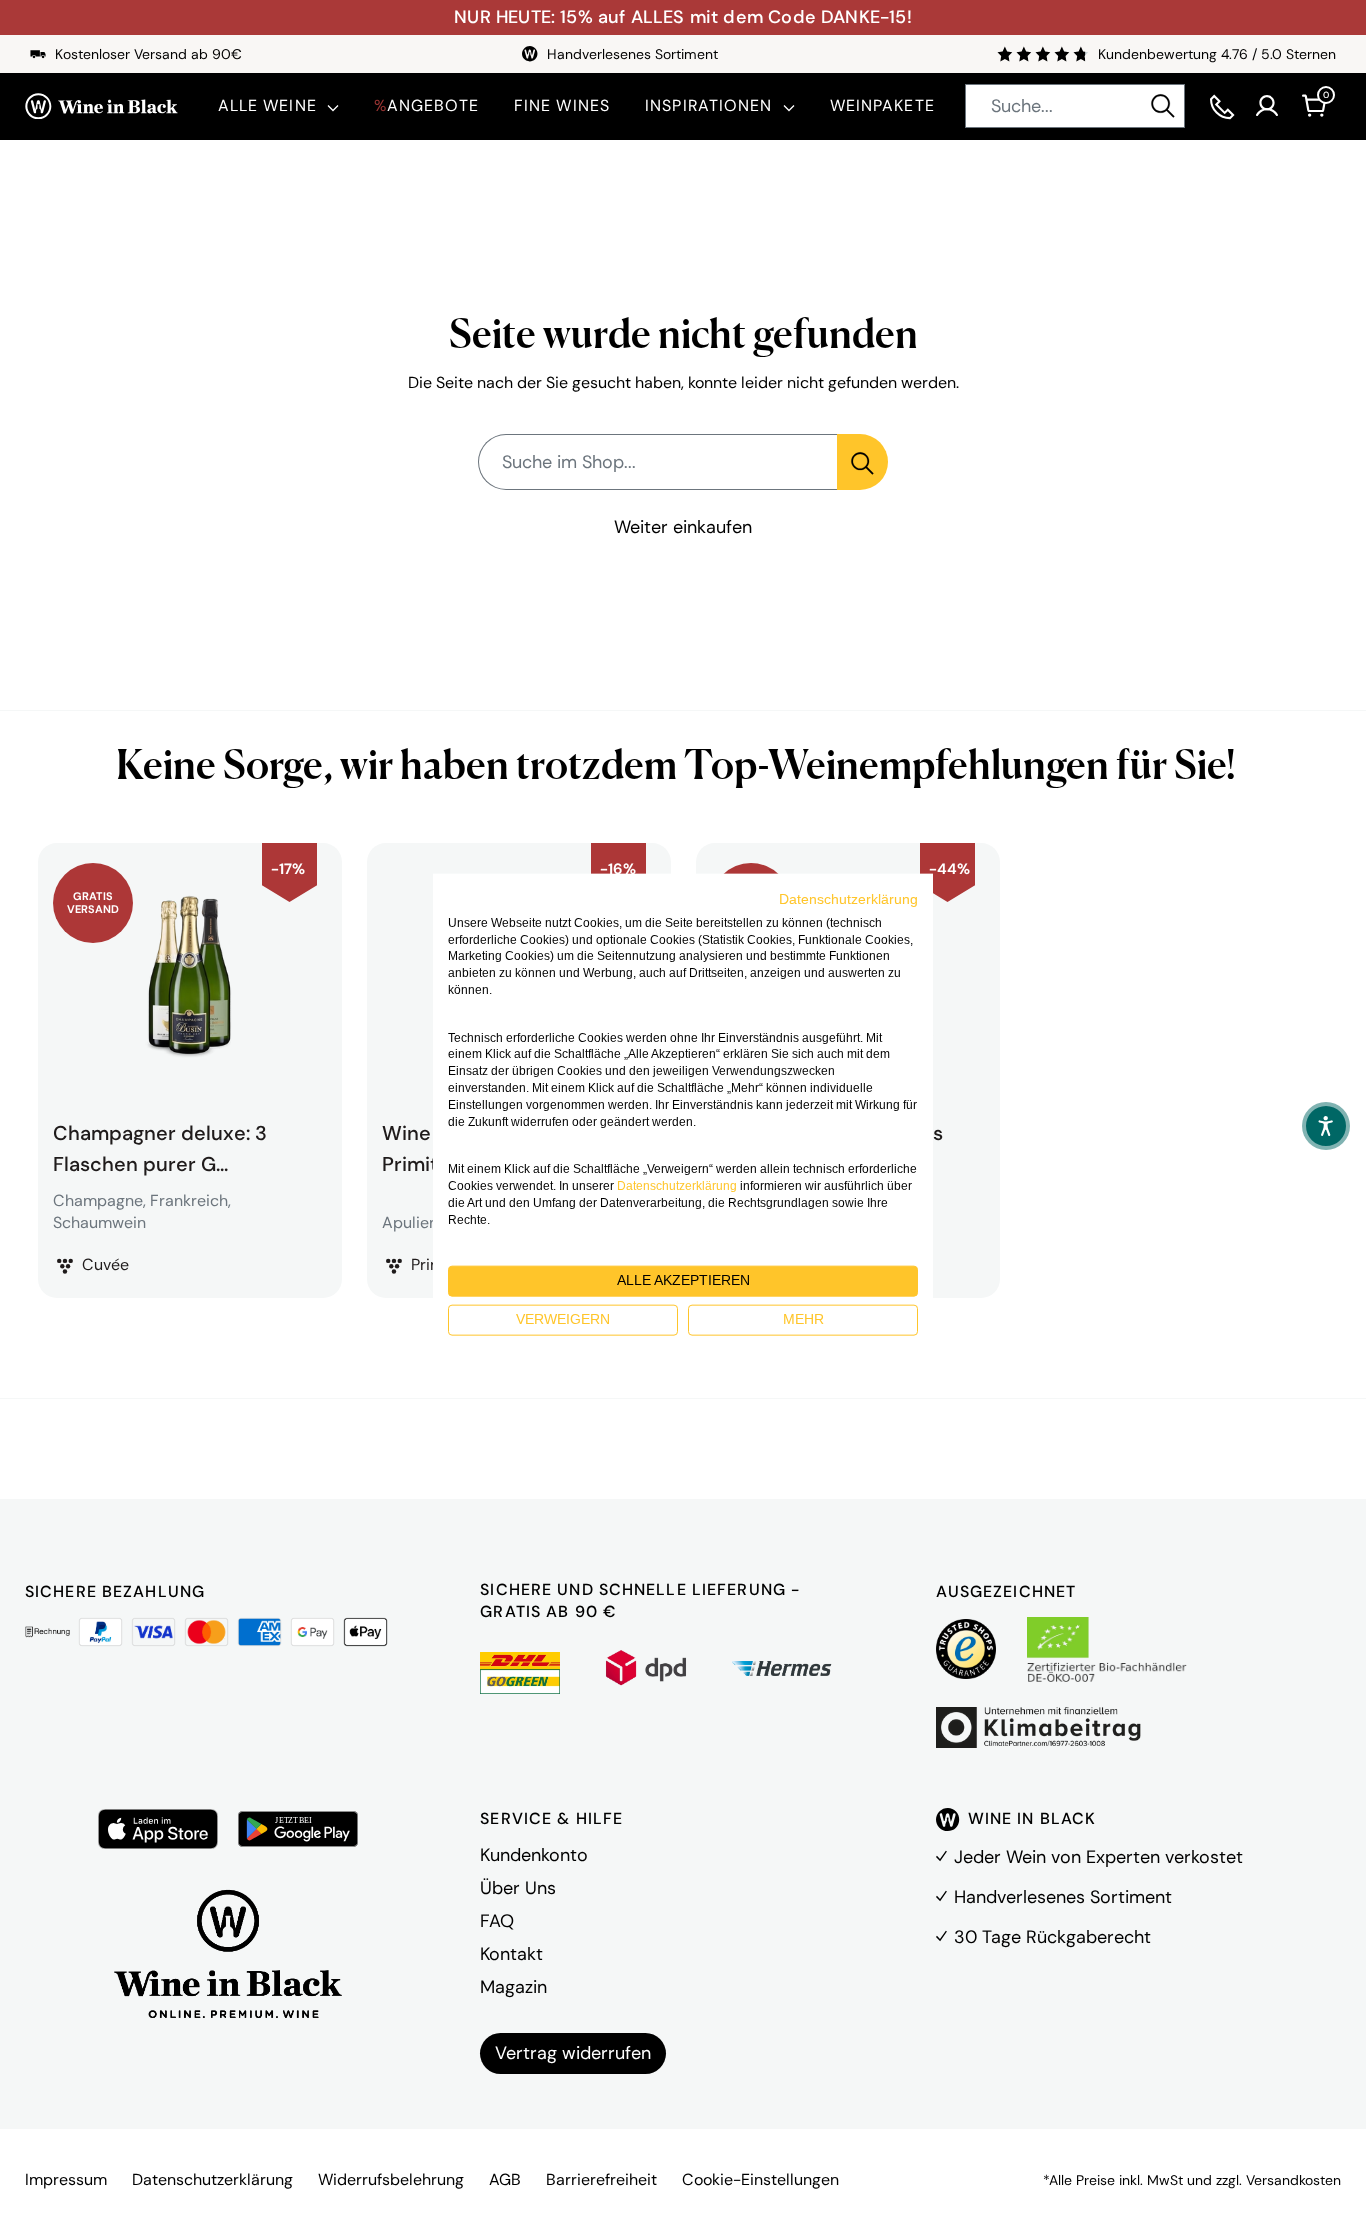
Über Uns (518, 1888)
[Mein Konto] (1267, 106)
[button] (1326, 1126)
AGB (505, 2179)
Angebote (426, 105)
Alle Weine (267, 105)
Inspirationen (709, 105)
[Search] (1163, 106)
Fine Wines (562, 105)
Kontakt (511, 1954)
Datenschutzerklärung (212, 2179)
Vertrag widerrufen (573, 2053)
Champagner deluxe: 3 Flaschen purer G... (160, 1146)
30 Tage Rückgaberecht (1052, 1937)
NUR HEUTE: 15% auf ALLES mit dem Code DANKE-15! (682, 17)
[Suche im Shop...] (862, 462)
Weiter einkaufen (683, 527)
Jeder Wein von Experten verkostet (1098, 1857)
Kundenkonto (534, 1855)
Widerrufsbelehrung (391, 2179)
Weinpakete (882, 105)
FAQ (497, 1921)
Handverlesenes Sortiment (1063, 1897)
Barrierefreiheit (601, 2179)
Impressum (66, 2179)
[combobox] (1075, 106)
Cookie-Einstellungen (760, 2179)
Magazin (513, 1987)
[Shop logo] (101, 107)
